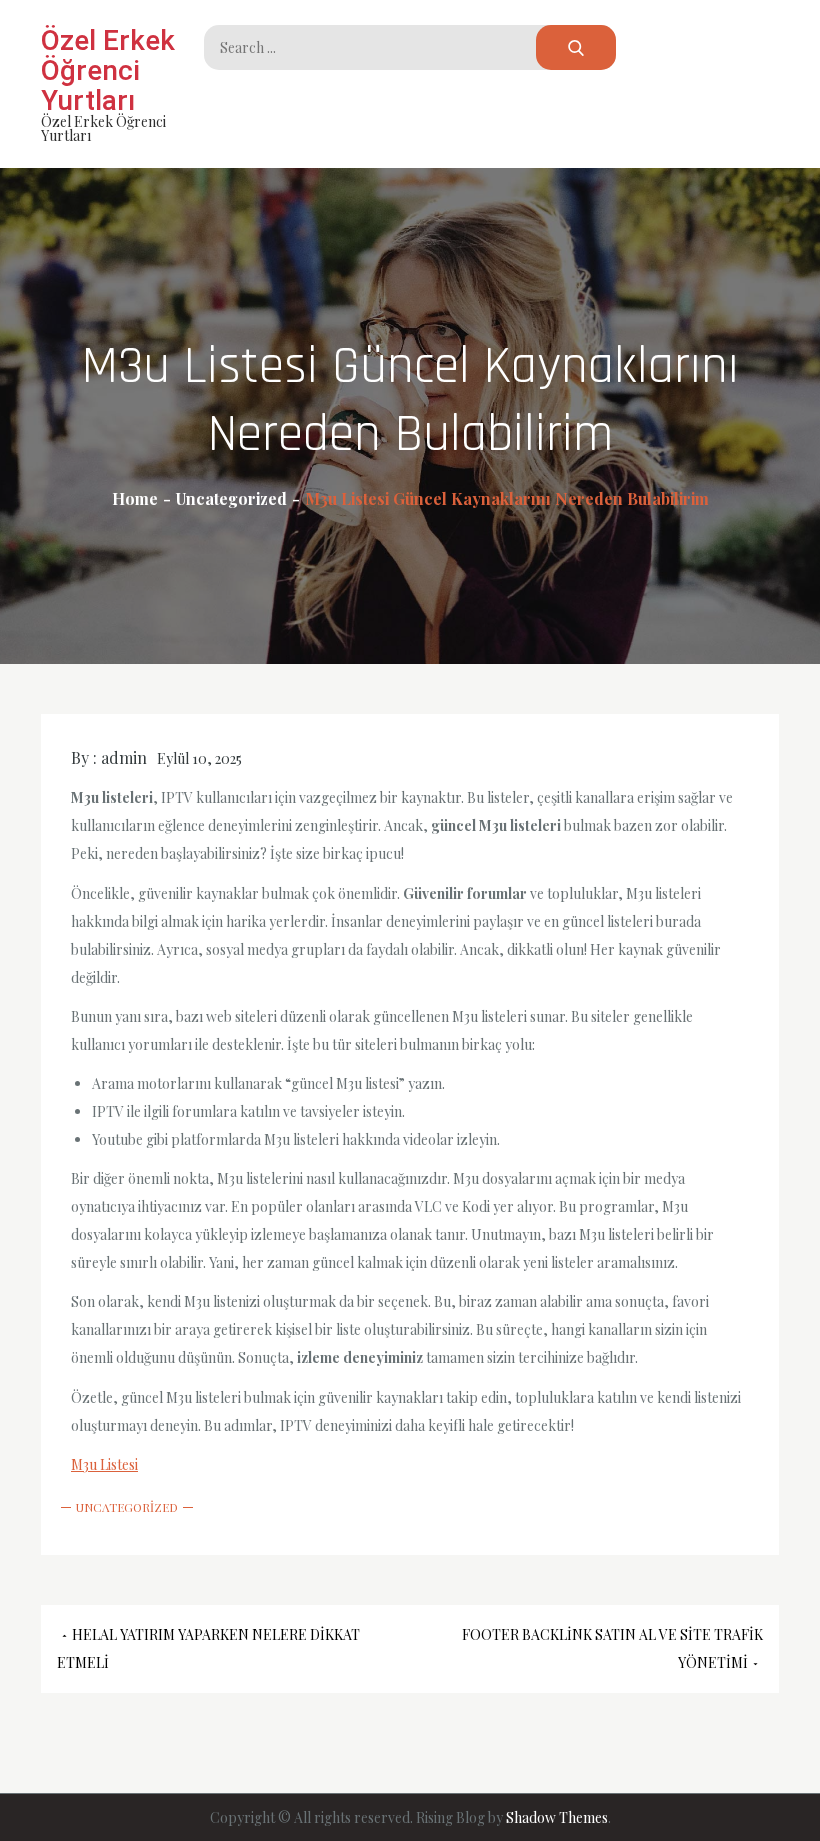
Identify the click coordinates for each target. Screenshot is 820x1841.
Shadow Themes (557, 1817)
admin (124, 757)
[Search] (576, 47)
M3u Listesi (104, 1464)
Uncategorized (127, 1507)
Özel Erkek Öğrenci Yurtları (108, 70)
